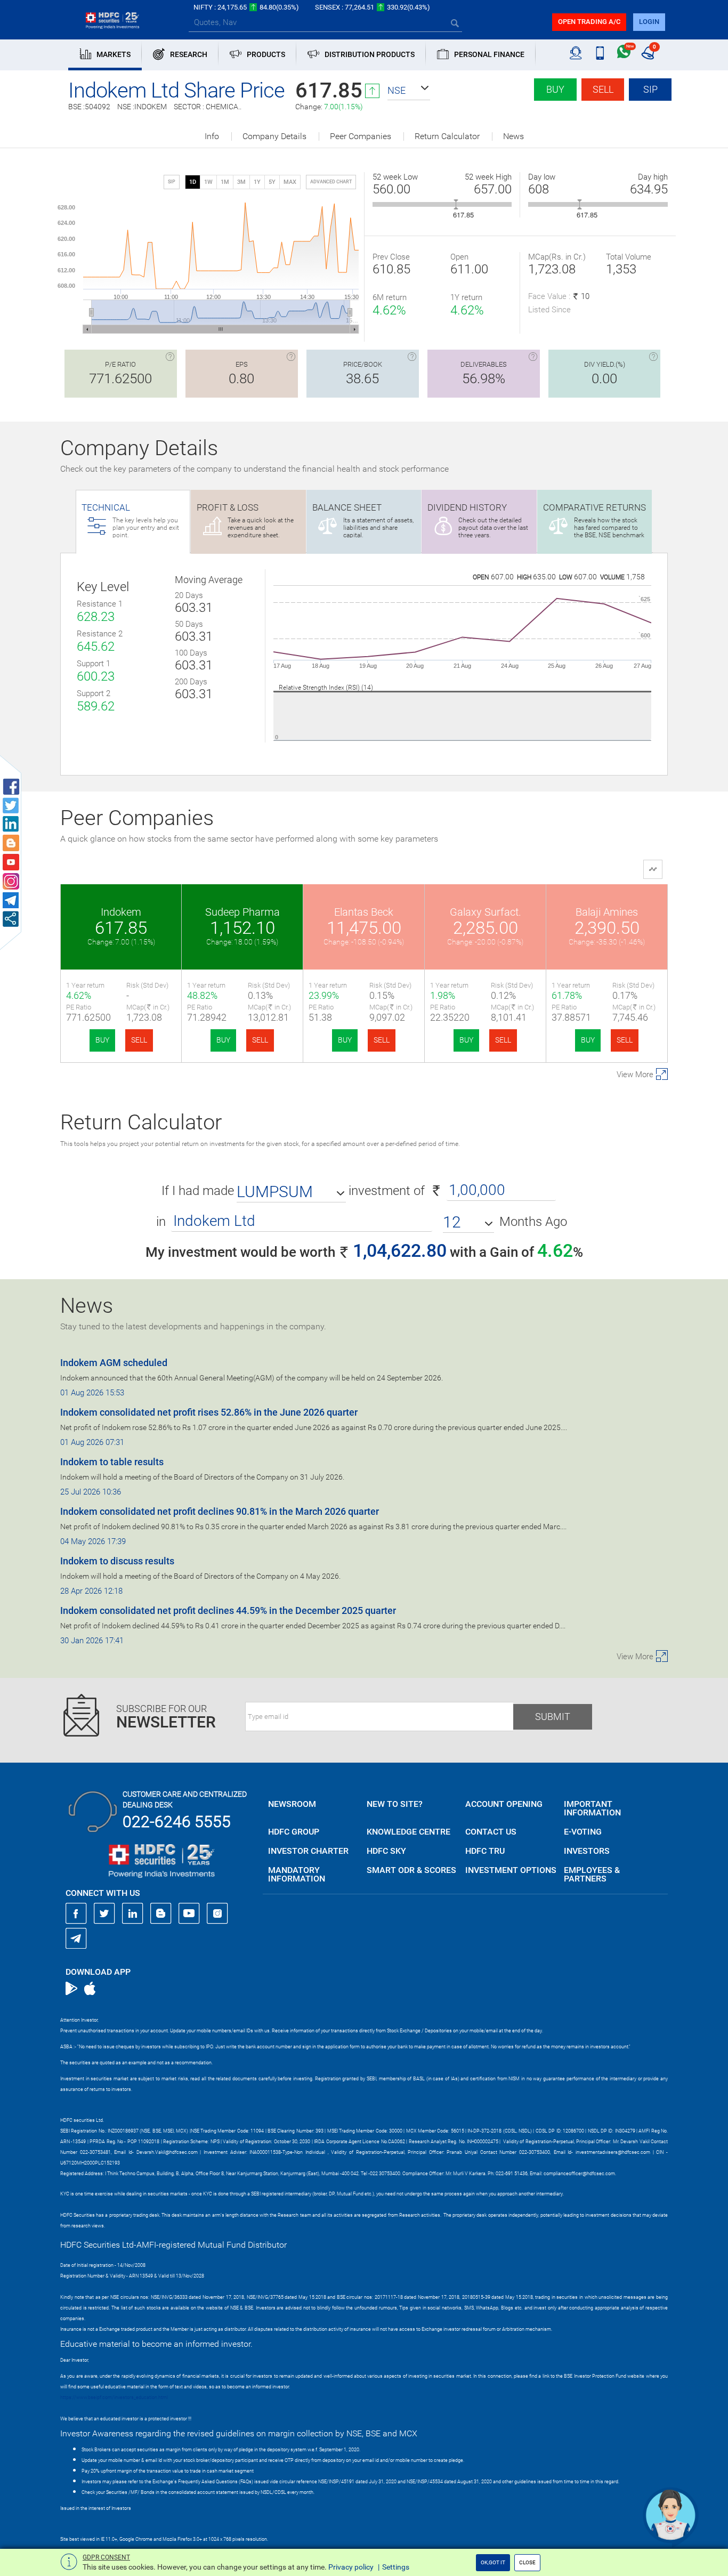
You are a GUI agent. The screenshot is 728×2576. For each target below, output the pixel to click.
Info (212, 136)
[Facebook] (76, 1913)
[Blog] (161, 1913)
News (513, 136)
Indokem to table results (112, 1462)
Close (527, 2562)
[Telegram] (76, 1938)
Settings (396, 2567)
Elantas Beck (364, 912)
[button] (409, 91)
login (649, 22)
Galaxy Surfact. (486, 912)
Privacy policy (351, 2567)
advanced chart (331, 182)
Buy (555, 89)
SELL (139, 1040)
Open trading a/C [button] (589, 22)
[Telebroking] (576, 53)
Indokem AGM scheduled (114, 1363)
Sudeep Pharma (242, 912)
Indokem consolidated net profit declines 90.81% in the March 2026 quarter (220, 1511)
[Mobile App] (600, 53)
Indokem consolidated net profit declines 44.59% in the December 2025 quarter (228, 1610)
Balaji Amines (607, 912)
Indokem (121, 912)
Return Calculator (447, 136)
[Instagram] (217, 1913)
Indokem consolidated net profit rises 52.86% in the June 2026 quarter (209, 1412)
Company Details (274, 136)
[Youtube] (189, 1913)
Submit (553, 1717)
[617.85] (456, 204)
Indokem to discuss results (117, 1561)
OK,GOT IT (493, 2562)
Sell (603, 89)
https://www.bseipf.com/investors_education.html (114, 2397)
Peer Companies (361, 136)
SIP (650, 89)
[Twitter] (104, 1913)
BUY (102, 1040)
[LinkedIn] (133, 1913)
